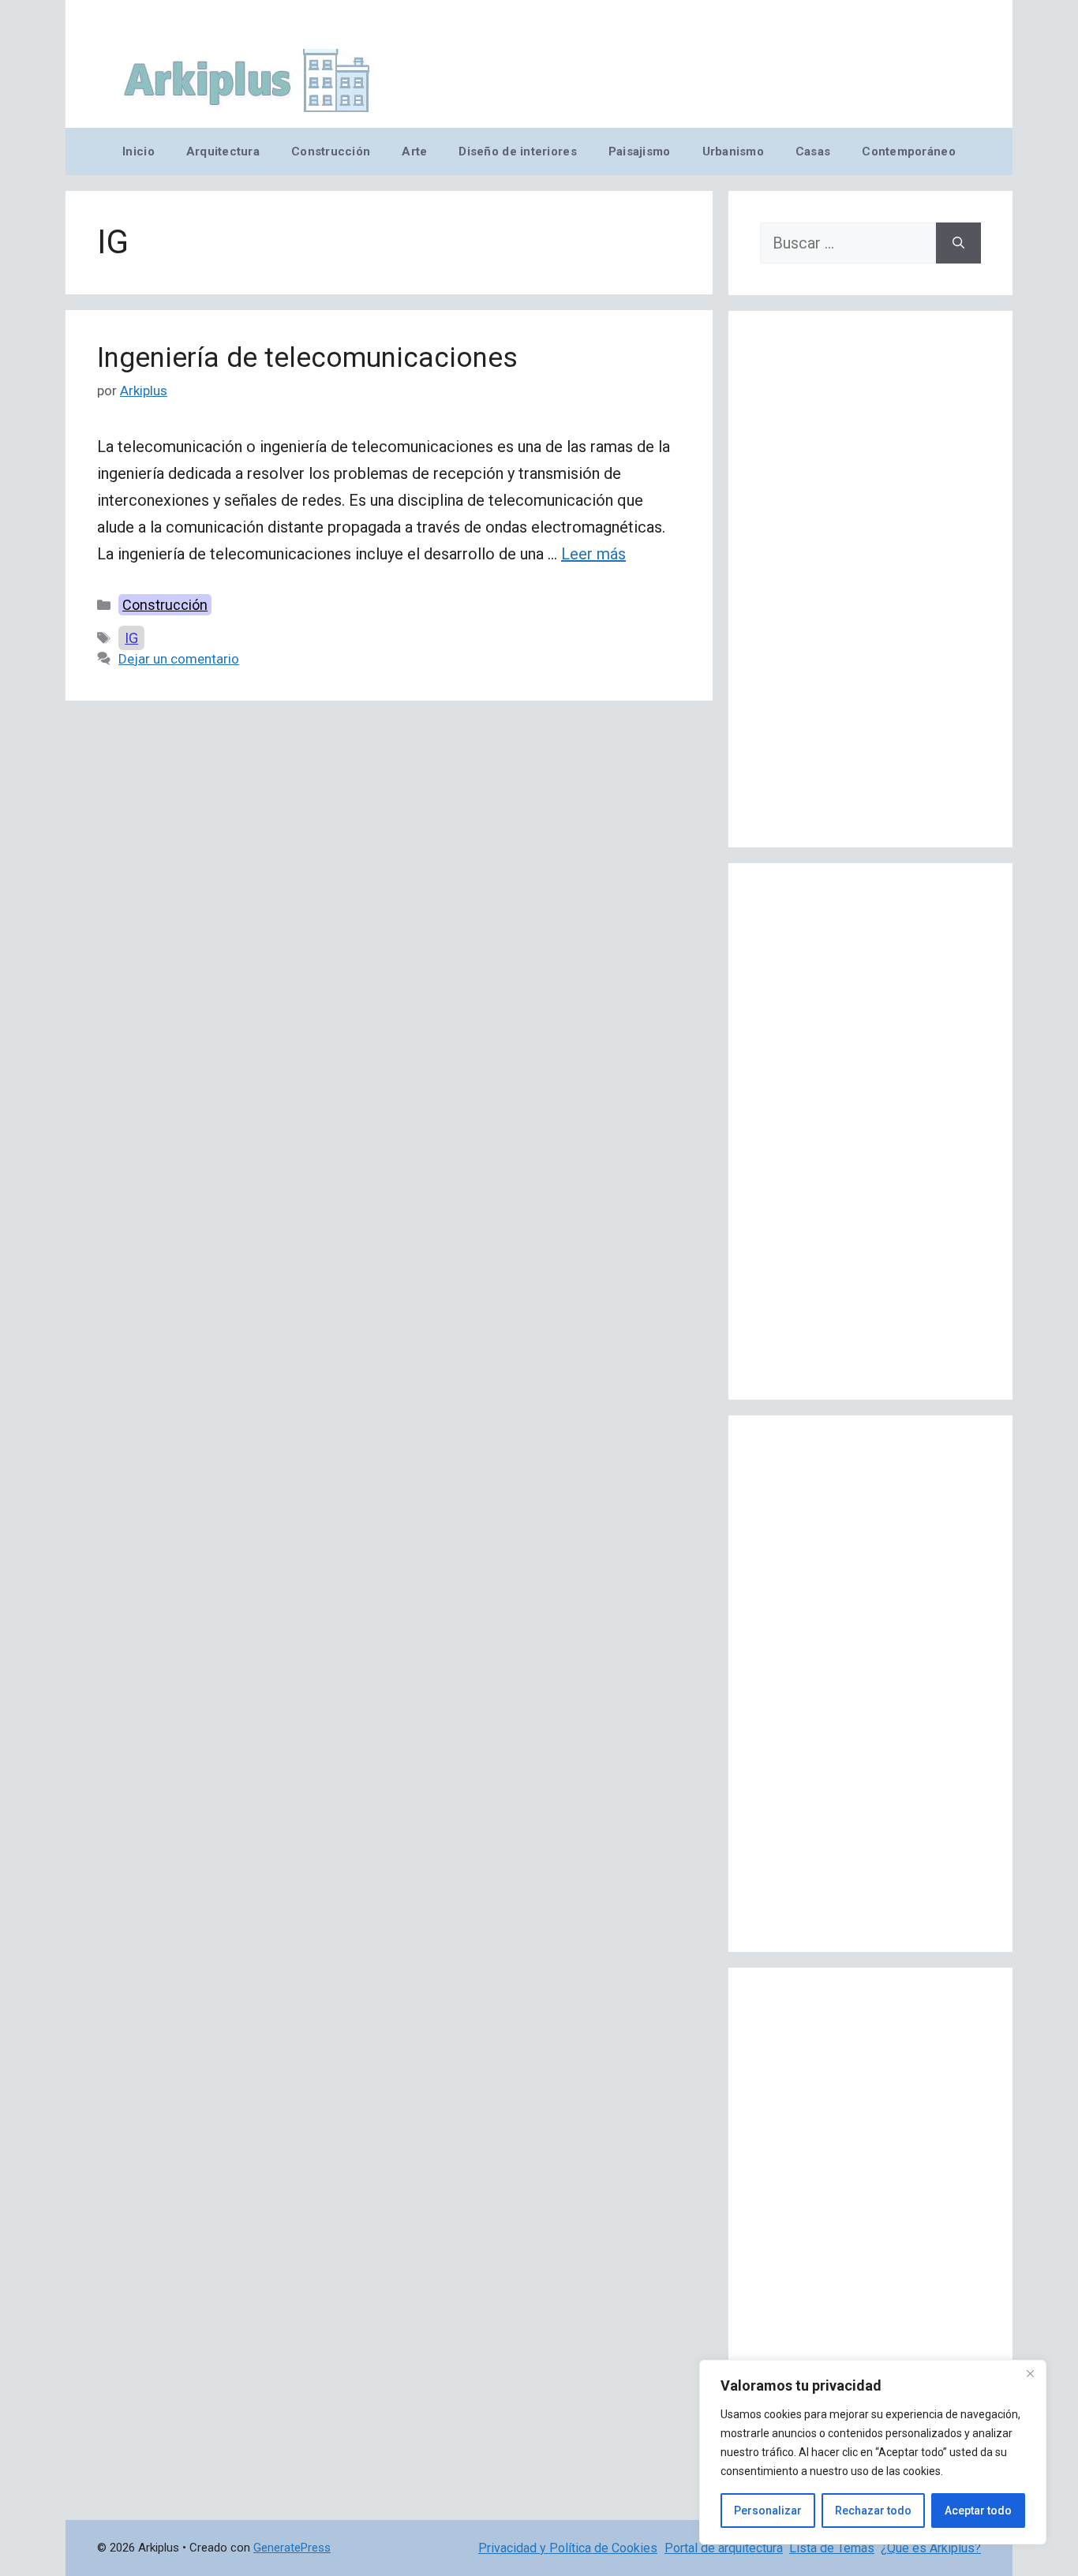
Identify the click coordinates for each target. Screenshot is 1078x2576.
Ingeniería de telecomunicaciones (307, 358)
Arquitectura (223, 151)
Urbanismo (733, 151)
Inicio (138, 151)
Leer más (593, 554)
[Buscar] (958, 243)
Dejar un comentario (179, 659)
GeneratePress (292, 2548)
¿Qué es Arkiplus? (931, 2548)
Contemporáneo (909, 151)
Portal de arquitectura (724, 2548)
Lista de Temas (832, 2548)
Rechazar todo (873, 2511)
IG (131, 638)
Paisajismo (640, 151)
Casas (813, 151)
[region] (873, 2452)
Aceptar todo (978, 2511)
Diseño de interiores (517, 151)
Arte (414, 151)
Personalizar (768, 2511)
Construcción (331, 151)
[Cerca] (1030, 2373)
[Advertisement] (870, 579)
